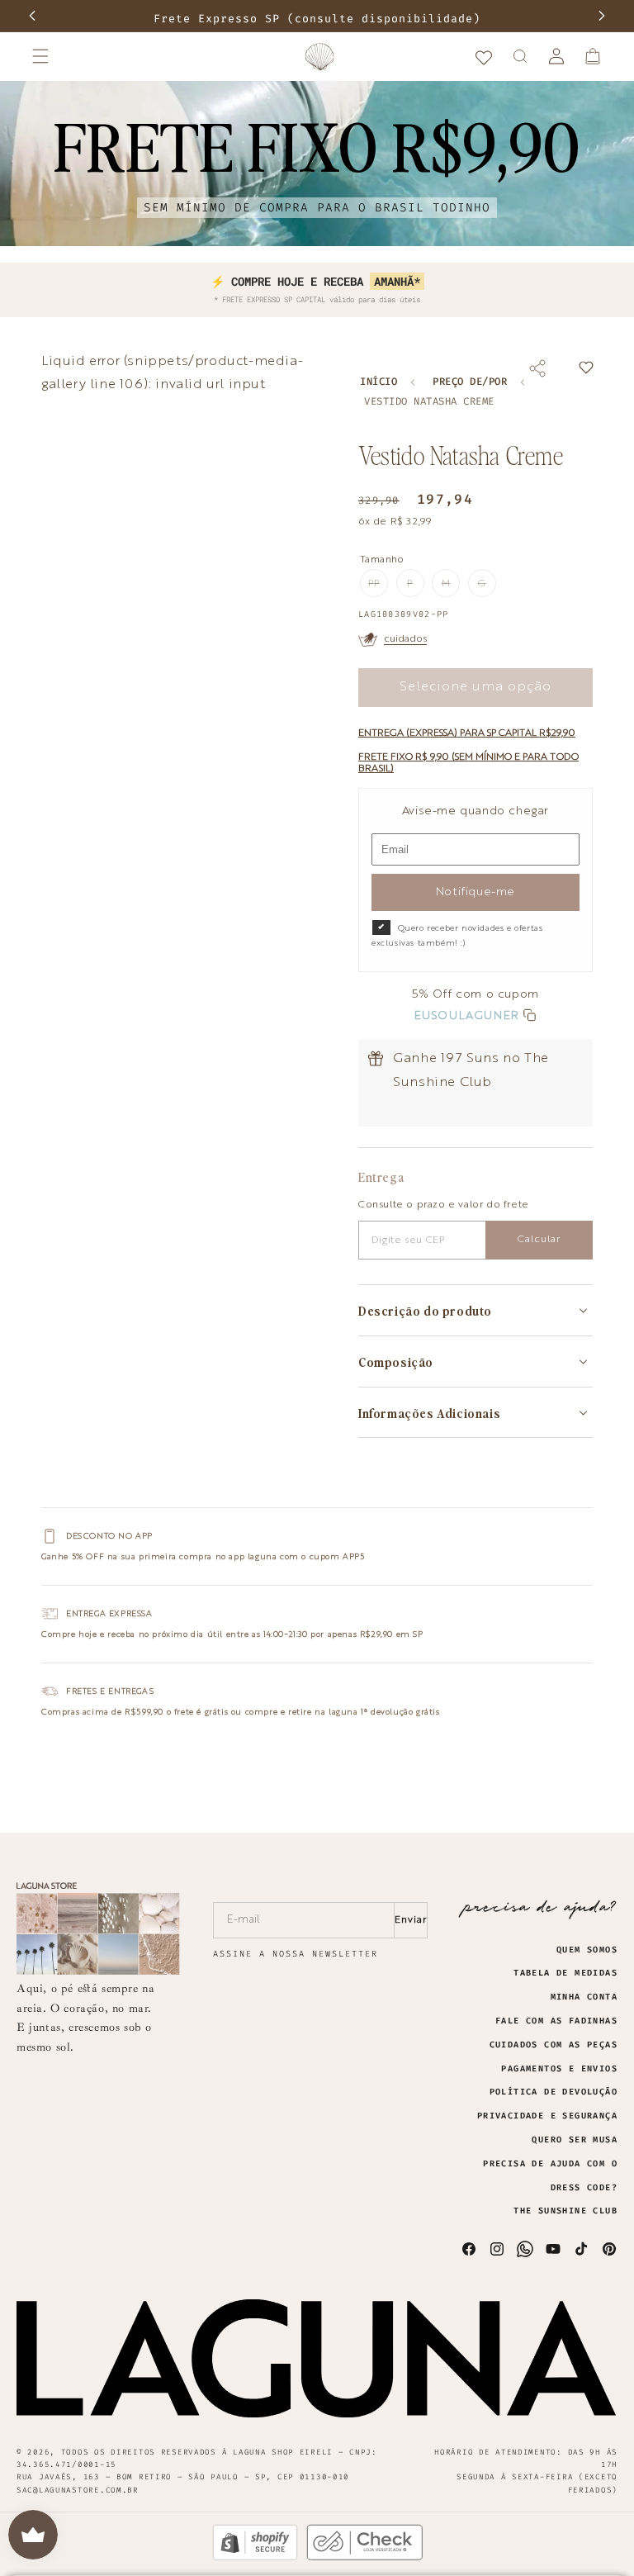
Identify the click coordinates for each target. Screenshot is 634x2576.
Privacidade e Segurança (547, 2116)
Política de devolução (554, 2092)
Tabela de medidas (565, 1973)
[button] (40, 56)
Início (379, 382)
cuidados (405, 639)
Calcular (539, 1240)
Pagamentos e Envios (559, 2069)
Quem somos (587, 1950)
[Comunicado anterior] (32, 16)
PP (378, 588)
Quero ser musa (575, 2140)
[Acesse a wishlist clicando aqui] (484, 56)
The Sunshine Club (565, 2211)
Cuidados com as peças (554, 2045)
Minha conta (584, 1997)
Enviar (411, 1920)
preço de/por (470, 382)
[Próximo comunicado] (602, 16)
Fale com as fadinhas (556, 2021)
